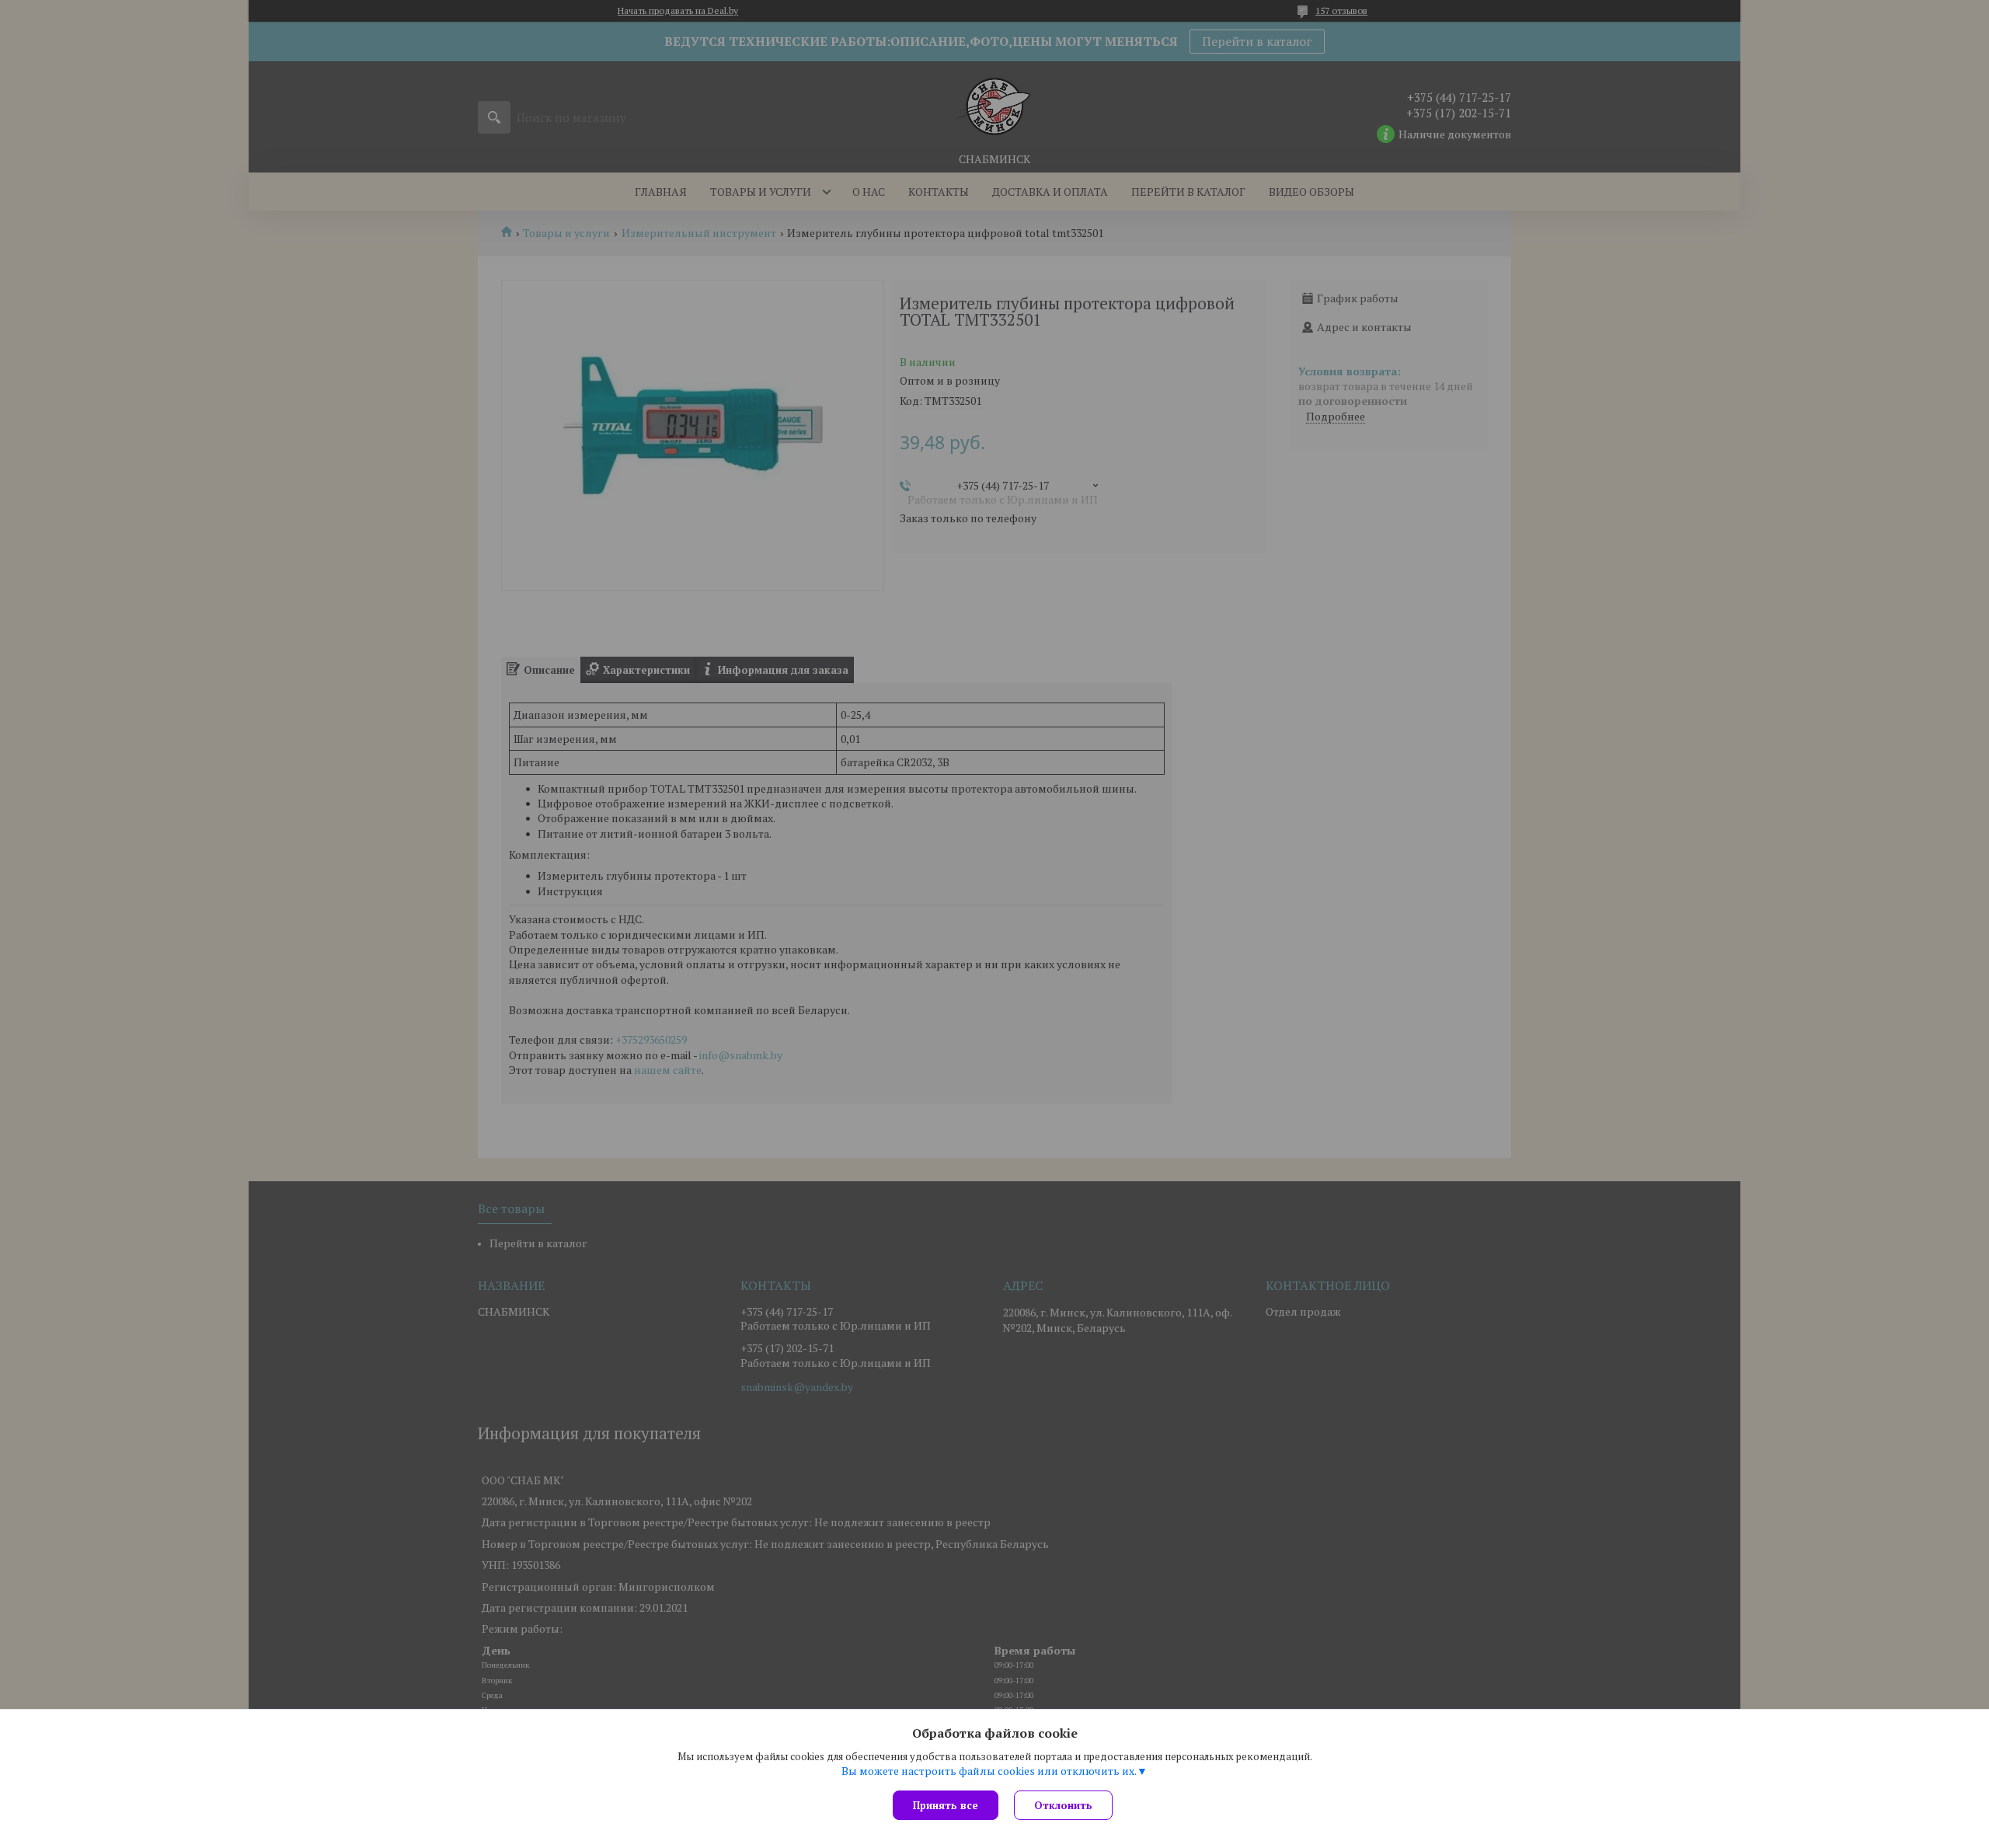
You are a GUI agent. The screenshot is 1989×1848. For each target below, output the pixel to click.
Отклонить (1063, 1805)
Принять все (946, 1805)
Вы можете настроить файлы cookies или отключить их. (989, 1771)
